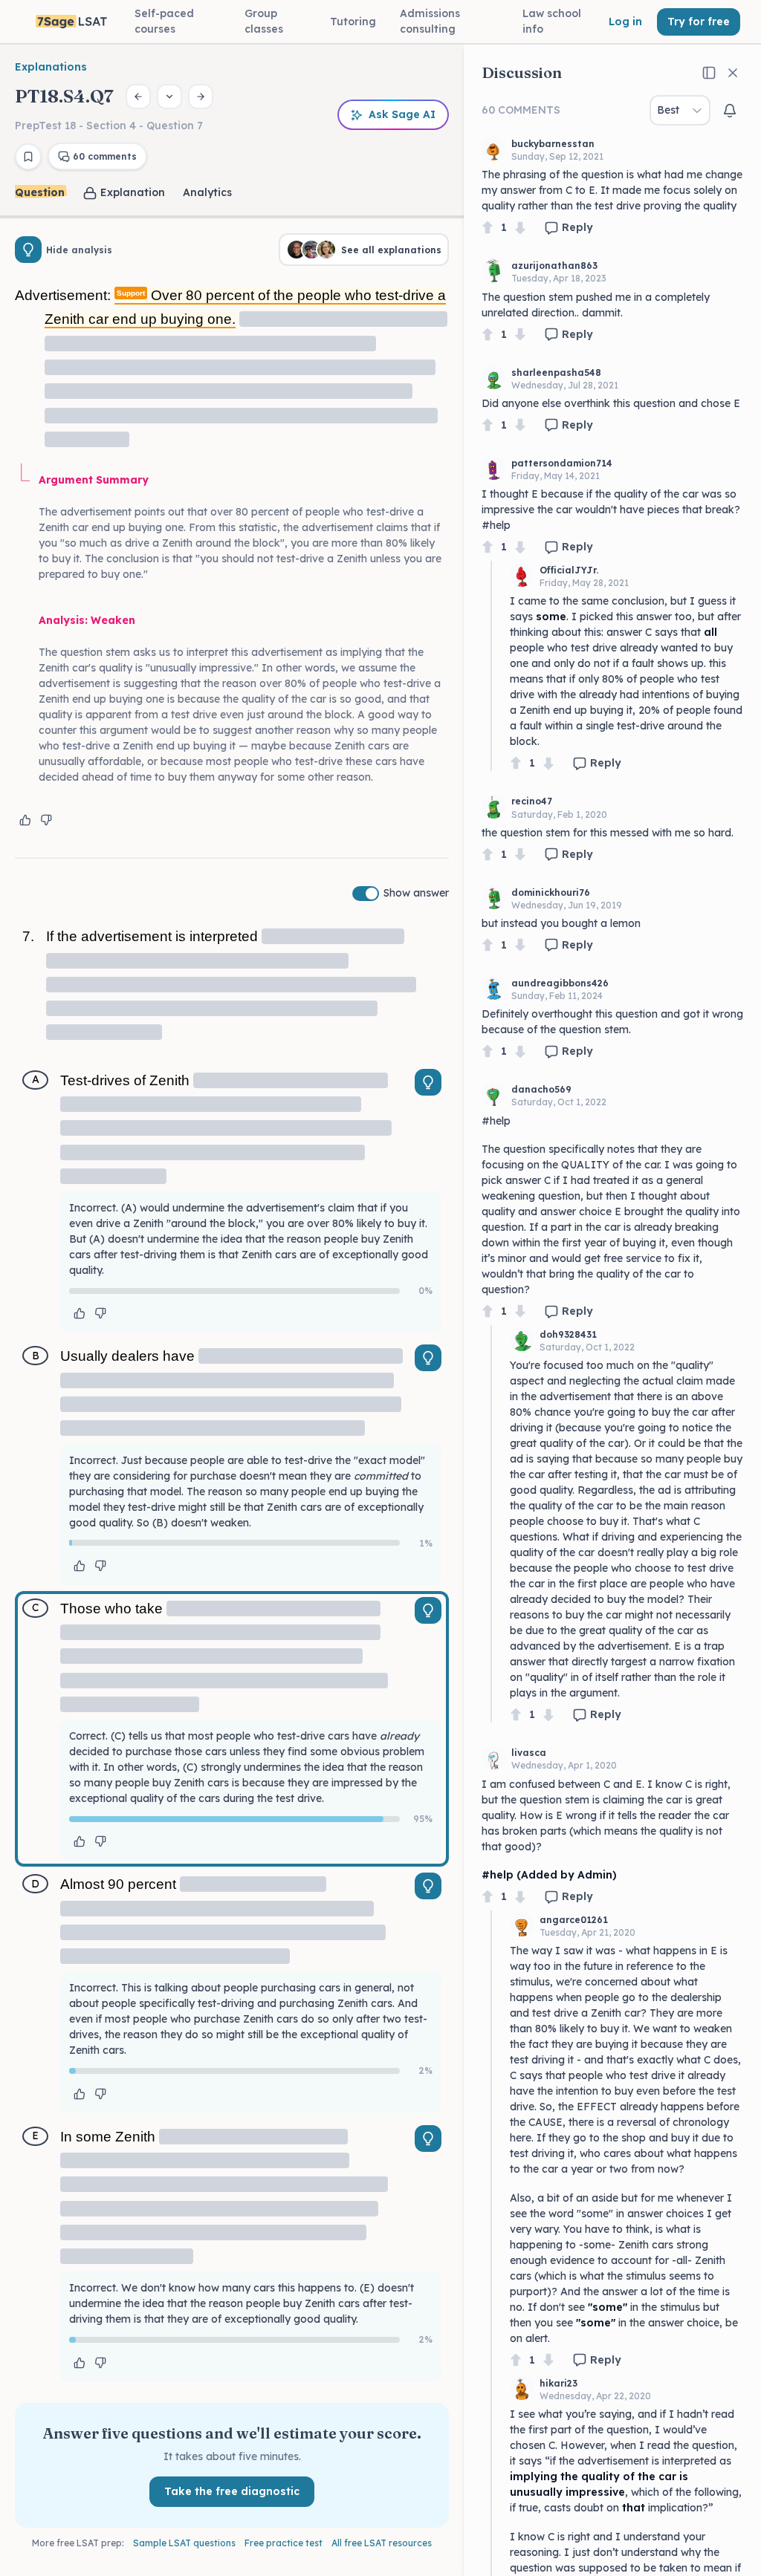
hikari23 (558, 2383)
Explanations (51, 67)
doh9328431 (568, 1334)
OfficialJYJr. (569, 570)
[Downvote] (520, 228)
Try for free (699, 22)
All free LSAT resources (382, 2543)
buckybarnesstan (553, 144)
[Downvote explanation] (46, 820)
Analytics (207, 192)
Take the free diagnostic (232, 2491)
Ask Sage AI (402, 114)
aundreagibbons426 (560, 983)
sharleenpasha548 (556, 373)
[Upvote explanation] (25, 820)
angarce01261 (574, 1920)
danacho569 (541, 1089)
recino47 (532, 801)
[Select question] (169, 97)
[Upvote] (488, 228)
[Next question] (201, 97)
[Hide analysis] (28, 250)
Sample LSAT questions (184, 2543)
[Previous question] (138, 97)
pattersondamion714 (562, 463)
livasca (529, 1753)
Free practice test (284, 2543)
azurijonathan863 (554, 266)
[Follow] (730, 111)
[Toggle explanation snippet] (428, 1082)
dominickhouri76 (551, 892)
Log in (625, 22)
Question (40, 192)
